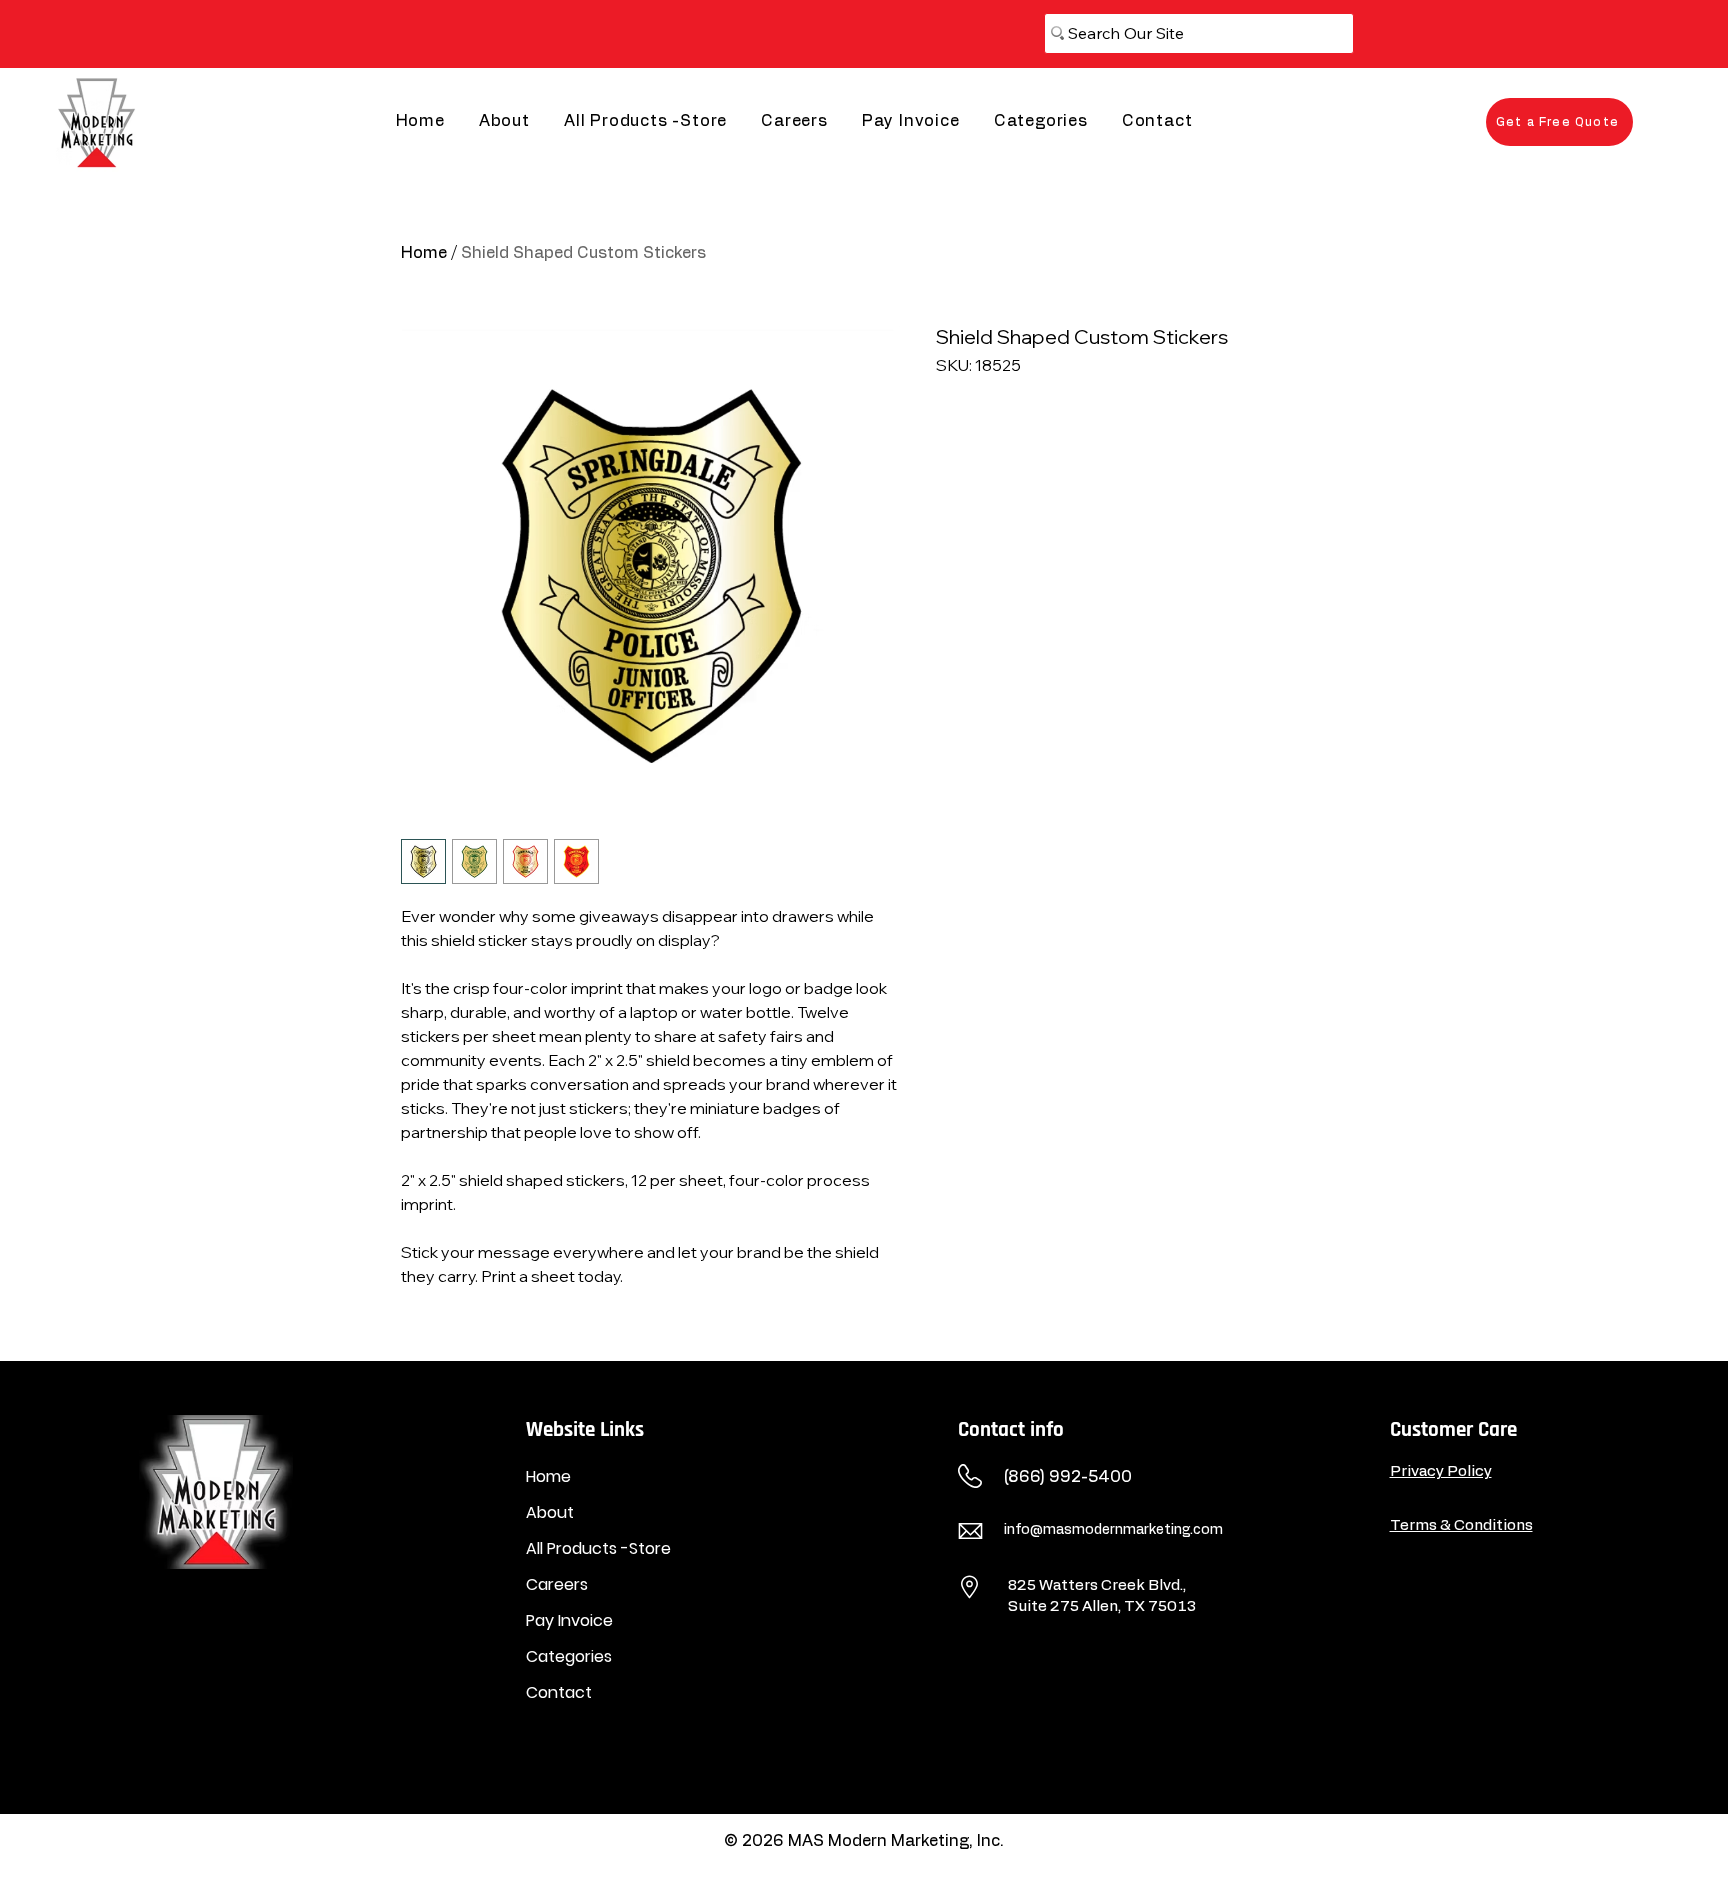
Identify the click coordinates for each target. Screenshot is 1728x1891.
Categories (569, 1656)
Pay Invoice (569, 1620)
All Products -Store (598, 1548)
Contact (559, 1692)
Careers (557, 1584)
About (550, 1512)
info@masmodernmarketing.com (1113, 1530)
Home (424, 253)
